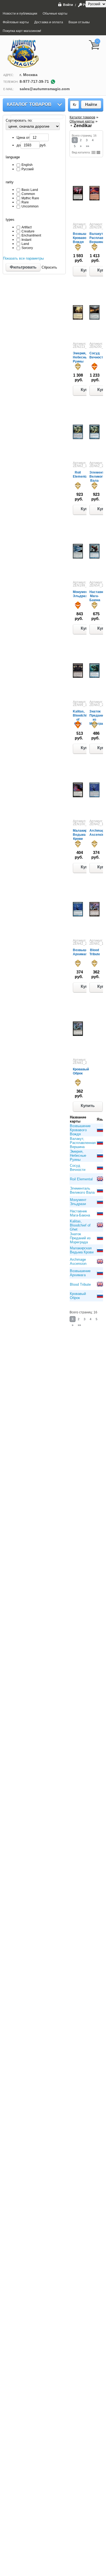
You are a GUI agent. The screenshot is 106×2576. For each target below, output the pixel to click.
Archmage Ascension (98, 833)
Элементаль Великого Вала (82, 1190)
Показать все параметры (23, 258)
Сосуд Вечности (97, 355)
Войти (68, 5)
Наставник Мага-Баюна (80, 1213)
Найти (91, 104)
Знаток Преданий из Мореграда (80, 1238)
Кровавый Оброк (81, 1071)
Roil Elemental (81, 474)
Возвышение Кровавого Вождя (83, 238)
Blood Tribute (95, 952)
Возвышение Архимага (83, 952)
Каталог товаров (29, 104)
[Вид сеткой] (93, 152)
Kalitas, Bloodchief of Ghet (80, 1225)
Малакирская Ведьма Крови (84, 835)
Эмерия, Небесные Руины (81, 357)
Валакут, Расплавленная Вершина (83, 1143)
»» (88, 146)
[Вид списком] (98, 152)
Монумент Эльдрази (81, 594)
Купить (88, 1106)
